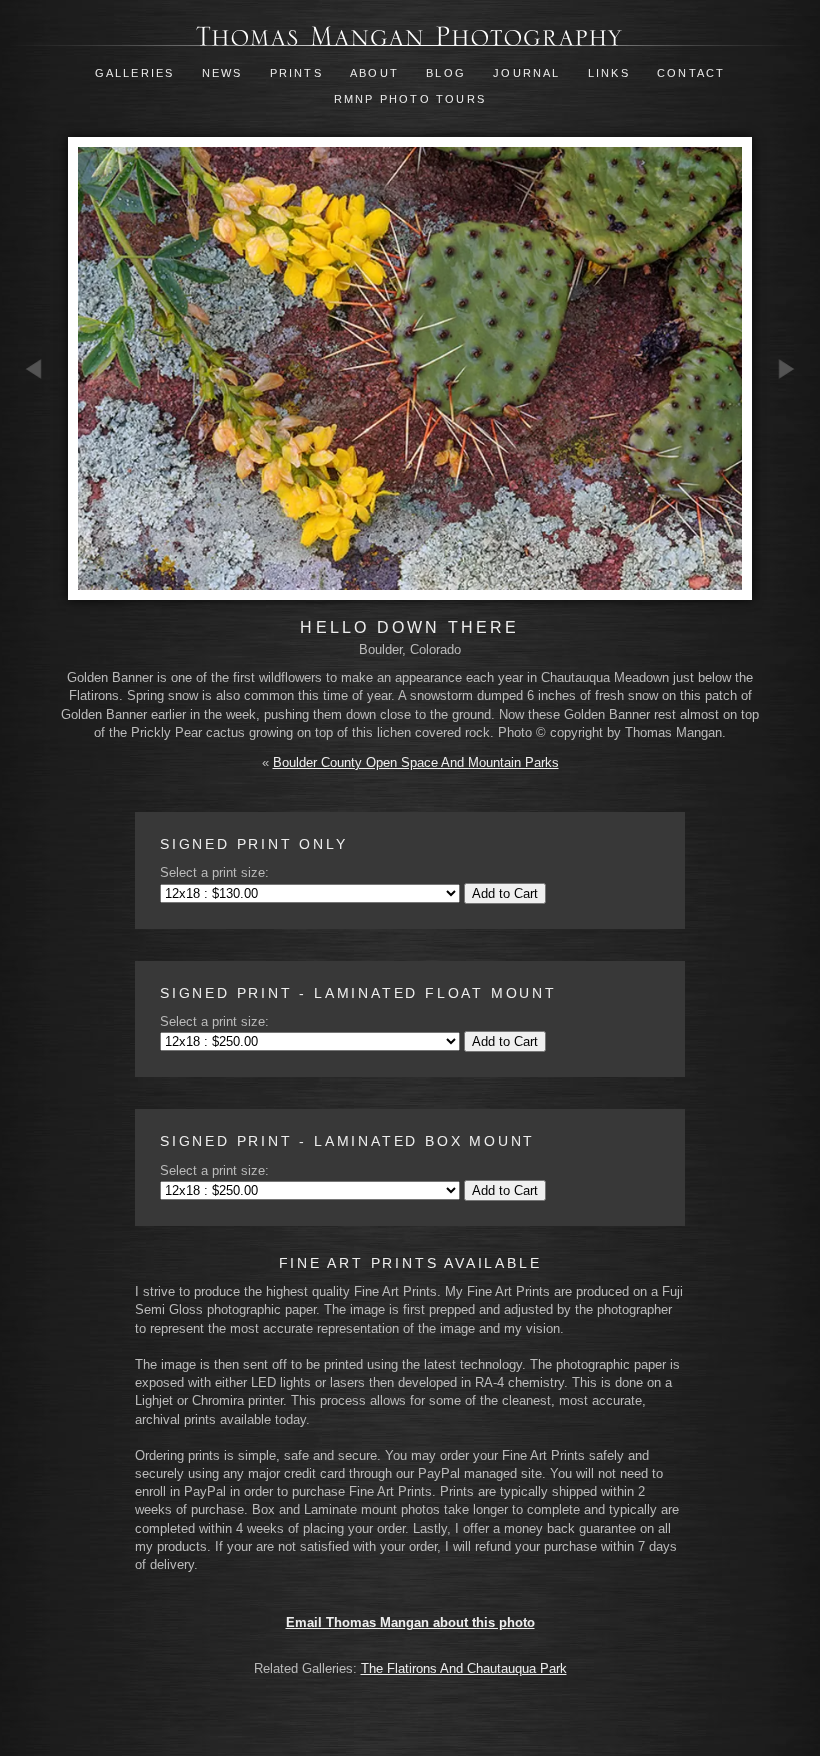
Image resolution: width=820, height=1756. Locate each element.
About (374, 73)
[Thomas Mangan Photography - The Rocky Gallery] (410, 36)
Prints (296, 73)
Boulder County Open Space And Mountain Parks (416, 762)
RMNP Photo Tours (410, 99)
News (222, 73)
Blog (446, 73)
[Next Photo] (786, 480)
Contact (691, 73)
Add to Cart (505, 893)
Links (609, 73)
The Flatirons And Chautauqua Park (464, 1668)
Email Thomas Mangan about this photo (410, 1622)
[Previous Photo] (34, 480)
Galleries (135, 73)
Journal (529, 73)
